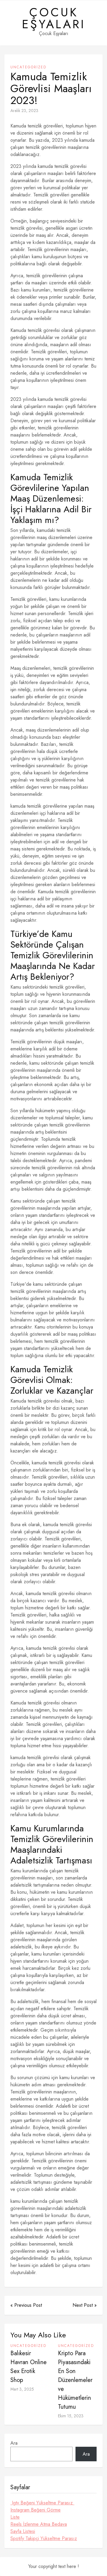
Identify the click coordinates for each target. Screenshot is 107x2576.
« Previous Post (26, 2305)
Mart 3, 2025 (22, 2389)
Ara (14, 2443)
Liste (15, 2517)
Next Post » (85, 2305)
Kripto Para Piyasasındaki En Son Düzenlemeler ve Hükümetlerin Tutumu (75, 2380)
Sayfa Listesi (23, 2531)
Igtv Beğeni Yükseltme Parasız (42, 2503)
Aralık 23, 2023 (24, 111)
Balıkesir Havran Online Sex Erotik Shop (29, 2367)
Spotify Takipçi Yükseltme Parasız (44, 2538)
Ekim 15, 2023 (71, 2416)
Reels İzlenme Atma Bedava (39, 2524)
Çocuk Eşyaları (54, 18)
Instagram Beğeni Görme (36, 2510)
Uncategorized (28, 67)
